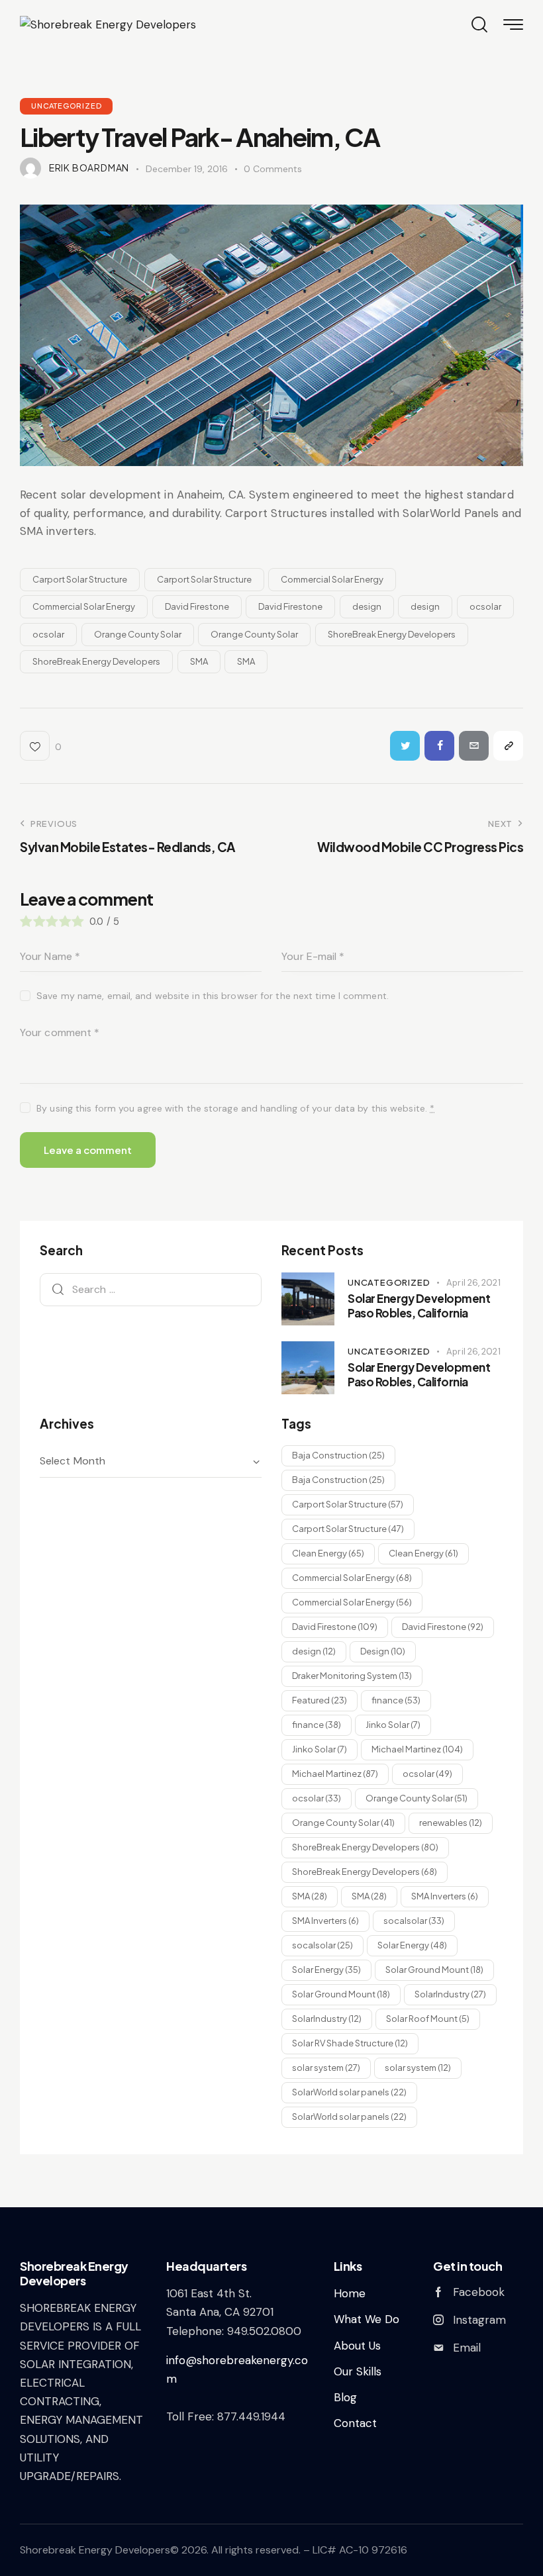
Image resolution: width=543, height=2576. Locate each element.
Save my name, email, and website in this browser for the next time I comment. (213, 996)
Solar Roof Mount (428, 2019)
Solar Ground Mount (434, 1970)
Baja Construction (338, 1455)
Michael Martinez (417, 1749)
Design (383, 1651)
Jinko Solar (393, 1725)
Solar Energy (412, 1945)
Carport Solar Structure (80, 579)
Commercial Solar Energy (332, 579)
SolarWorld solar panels (349, 2092)
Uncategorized (66, 106)
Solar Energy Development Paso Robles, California (419, 1306)
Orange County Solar (138, 634)
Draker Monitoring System (352, 1676)
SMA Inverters (445, 1896)
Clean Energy (328, 1553)
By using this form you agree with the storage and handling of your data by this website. (235, 1108)
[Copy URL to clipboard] (508, 746)
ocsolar (485, 606)
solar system (326, 2068)
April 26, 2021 (473, 1283)
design (367, 606)
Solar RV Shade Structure (350, 2043)
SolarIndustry (450, 1994)
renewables (451, 1823)
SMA (199, 661)
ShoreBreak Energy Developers (392, 634)
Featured (320, 1700)
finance (396, 1700)
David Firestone (197, 606)
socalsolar (414, 1921)
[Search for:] (151, 1289)
